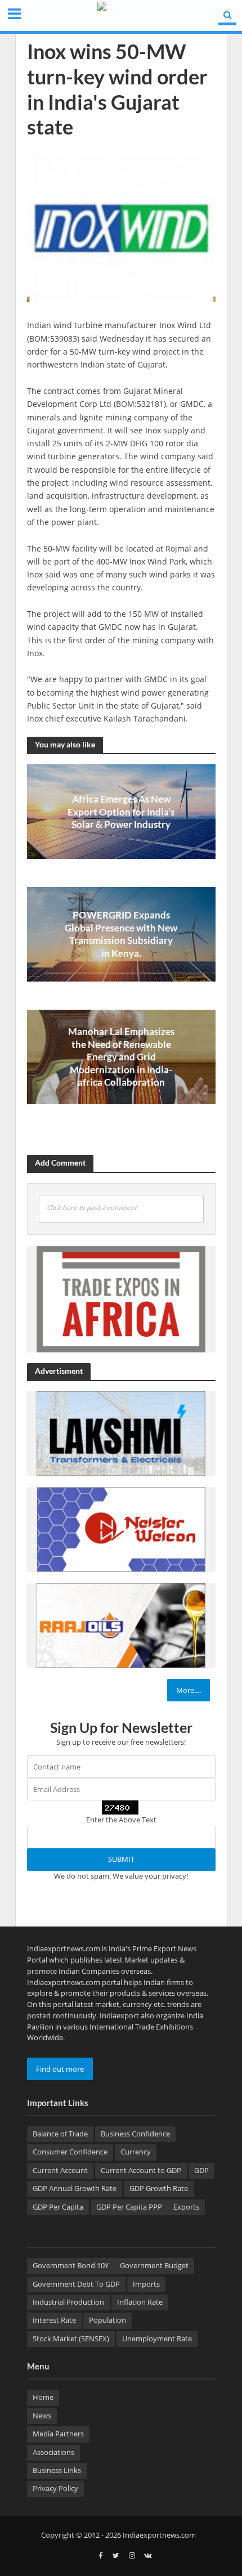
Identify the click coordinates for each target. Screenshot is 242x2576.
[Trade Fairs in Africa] (121, 1298)
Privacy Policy (55, 2488)
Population (107, 2320)
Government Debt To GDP (76, 2284)
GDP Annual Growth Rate (75, 2189)
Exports (186, 2207)
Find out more (60, 2069)
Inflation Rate (140, 2302)
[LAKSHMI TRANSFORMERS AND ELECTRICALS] (121, 1433)
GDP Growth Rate (159, 2189)
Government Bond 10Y (71, 2266)
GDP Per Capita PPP (129, 2207)
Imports (146, 2284)
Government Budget (154, 2266)
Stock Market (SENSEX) (71, 2339)
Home (43, 2397)
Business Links (57, 2470)
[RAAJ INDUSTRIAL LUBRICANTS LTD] (121, 1625)
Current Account (60, 2170)
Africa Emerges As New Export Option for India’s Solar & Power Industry (121, 812)
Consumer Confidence (70, 2152)
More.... (189, 1690)
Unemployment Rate (157, 2339)
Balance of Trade (60, 2134)
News (42, 2416)
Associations (53, 2452)
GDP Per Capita (58, 2207)
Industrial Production (68, 2302)
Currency (136, 2152)
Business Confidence (135, 2134)
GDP (201, 2170)
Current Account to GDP (141, 2170)
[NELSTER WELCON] (121, 1529)
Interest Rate (54, 2320)
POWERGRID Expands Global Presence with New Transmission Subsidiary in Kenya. (121, 934)
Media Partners (58, 2434)
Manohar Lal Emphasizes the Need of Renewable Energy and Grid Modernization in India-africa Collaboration (121, 1057)
